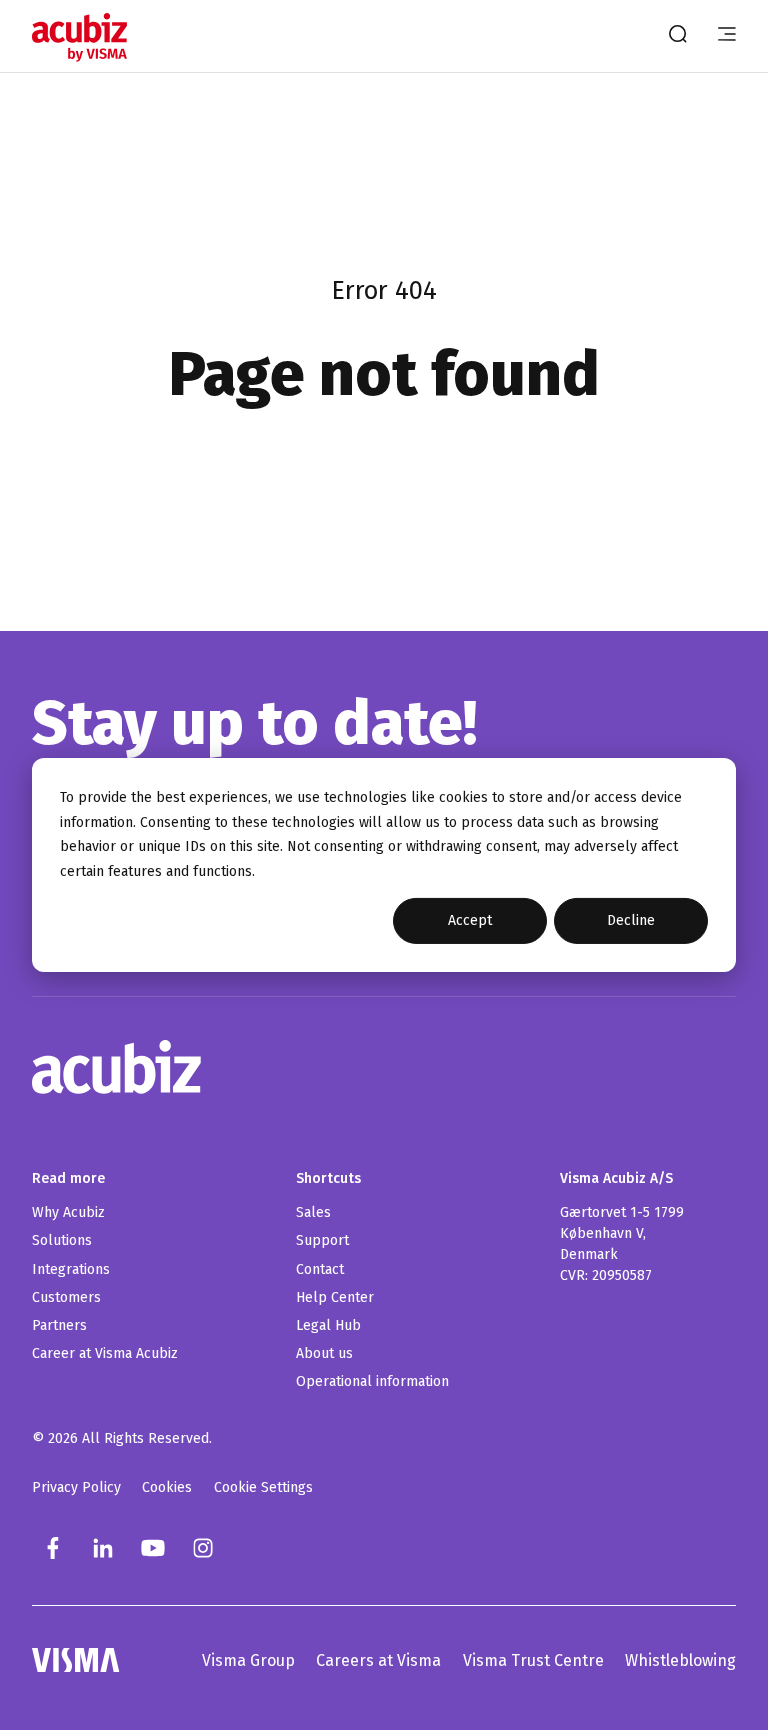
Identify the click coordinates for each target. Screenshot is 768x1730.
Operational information (372, 1381)
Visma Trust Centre (533, 1660)
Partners (59, 1325)
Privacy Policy (76, 1487)
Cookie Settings (263, 1487)
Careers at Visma (378, 1660)
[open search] (678, 36)
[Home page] (81, 37)
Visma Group (248, 1660)
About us (324, 1353)
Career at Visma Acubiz (105, 1353)
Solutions (62, 1240)
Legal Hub (328, 1325)
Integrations (71, 1269)
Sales (313, 1212)
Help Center (335, 1297)
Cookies (167, 1487)
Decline (631, 920)
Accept (470, 920)
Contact (320, 1269)
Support (322, 1240)
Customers (66, 1297)
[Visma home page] (76, 1660)
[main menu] (727, 36)
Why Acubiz (68, 1212)
